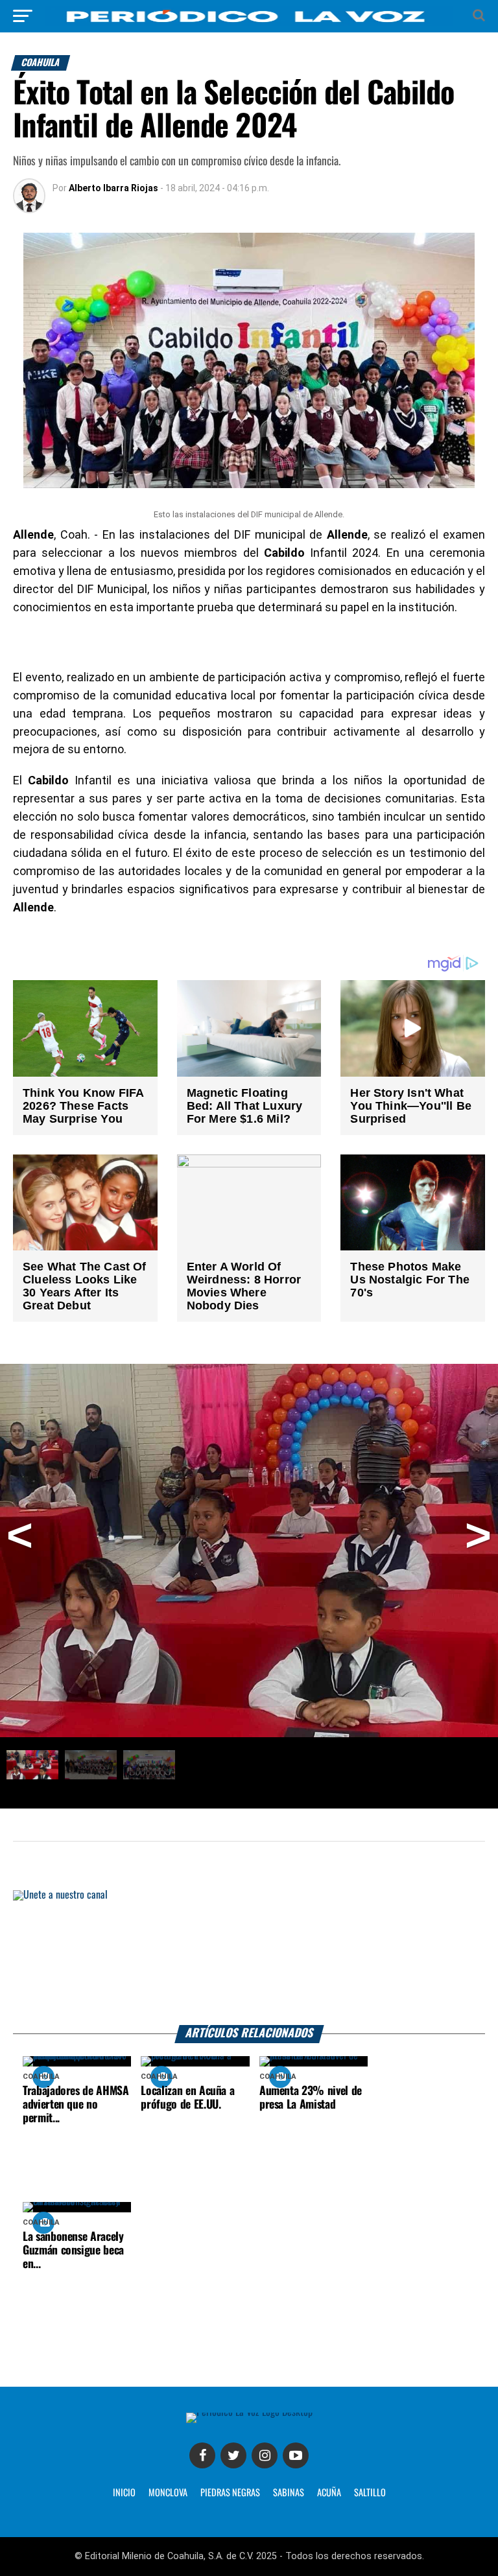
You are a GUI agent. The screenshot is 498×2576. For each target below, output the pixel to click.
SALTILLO (370, 2493)
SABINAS (289, 2493)
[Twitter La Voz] (233, 2455)
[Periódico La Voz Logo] (249, 22)
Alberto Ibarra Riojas (113, 188)
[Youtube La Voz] (296, 2455)
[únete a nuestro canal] (249, 1958)
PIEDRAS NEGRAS (230, 2493)
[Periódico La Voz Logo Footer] (249, 2412)
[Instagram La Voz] (265, 2455)
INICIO (124, 2493)
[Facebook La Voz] (202, 2455)
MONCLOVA (168, 2493)
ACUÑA (329, 2493)
